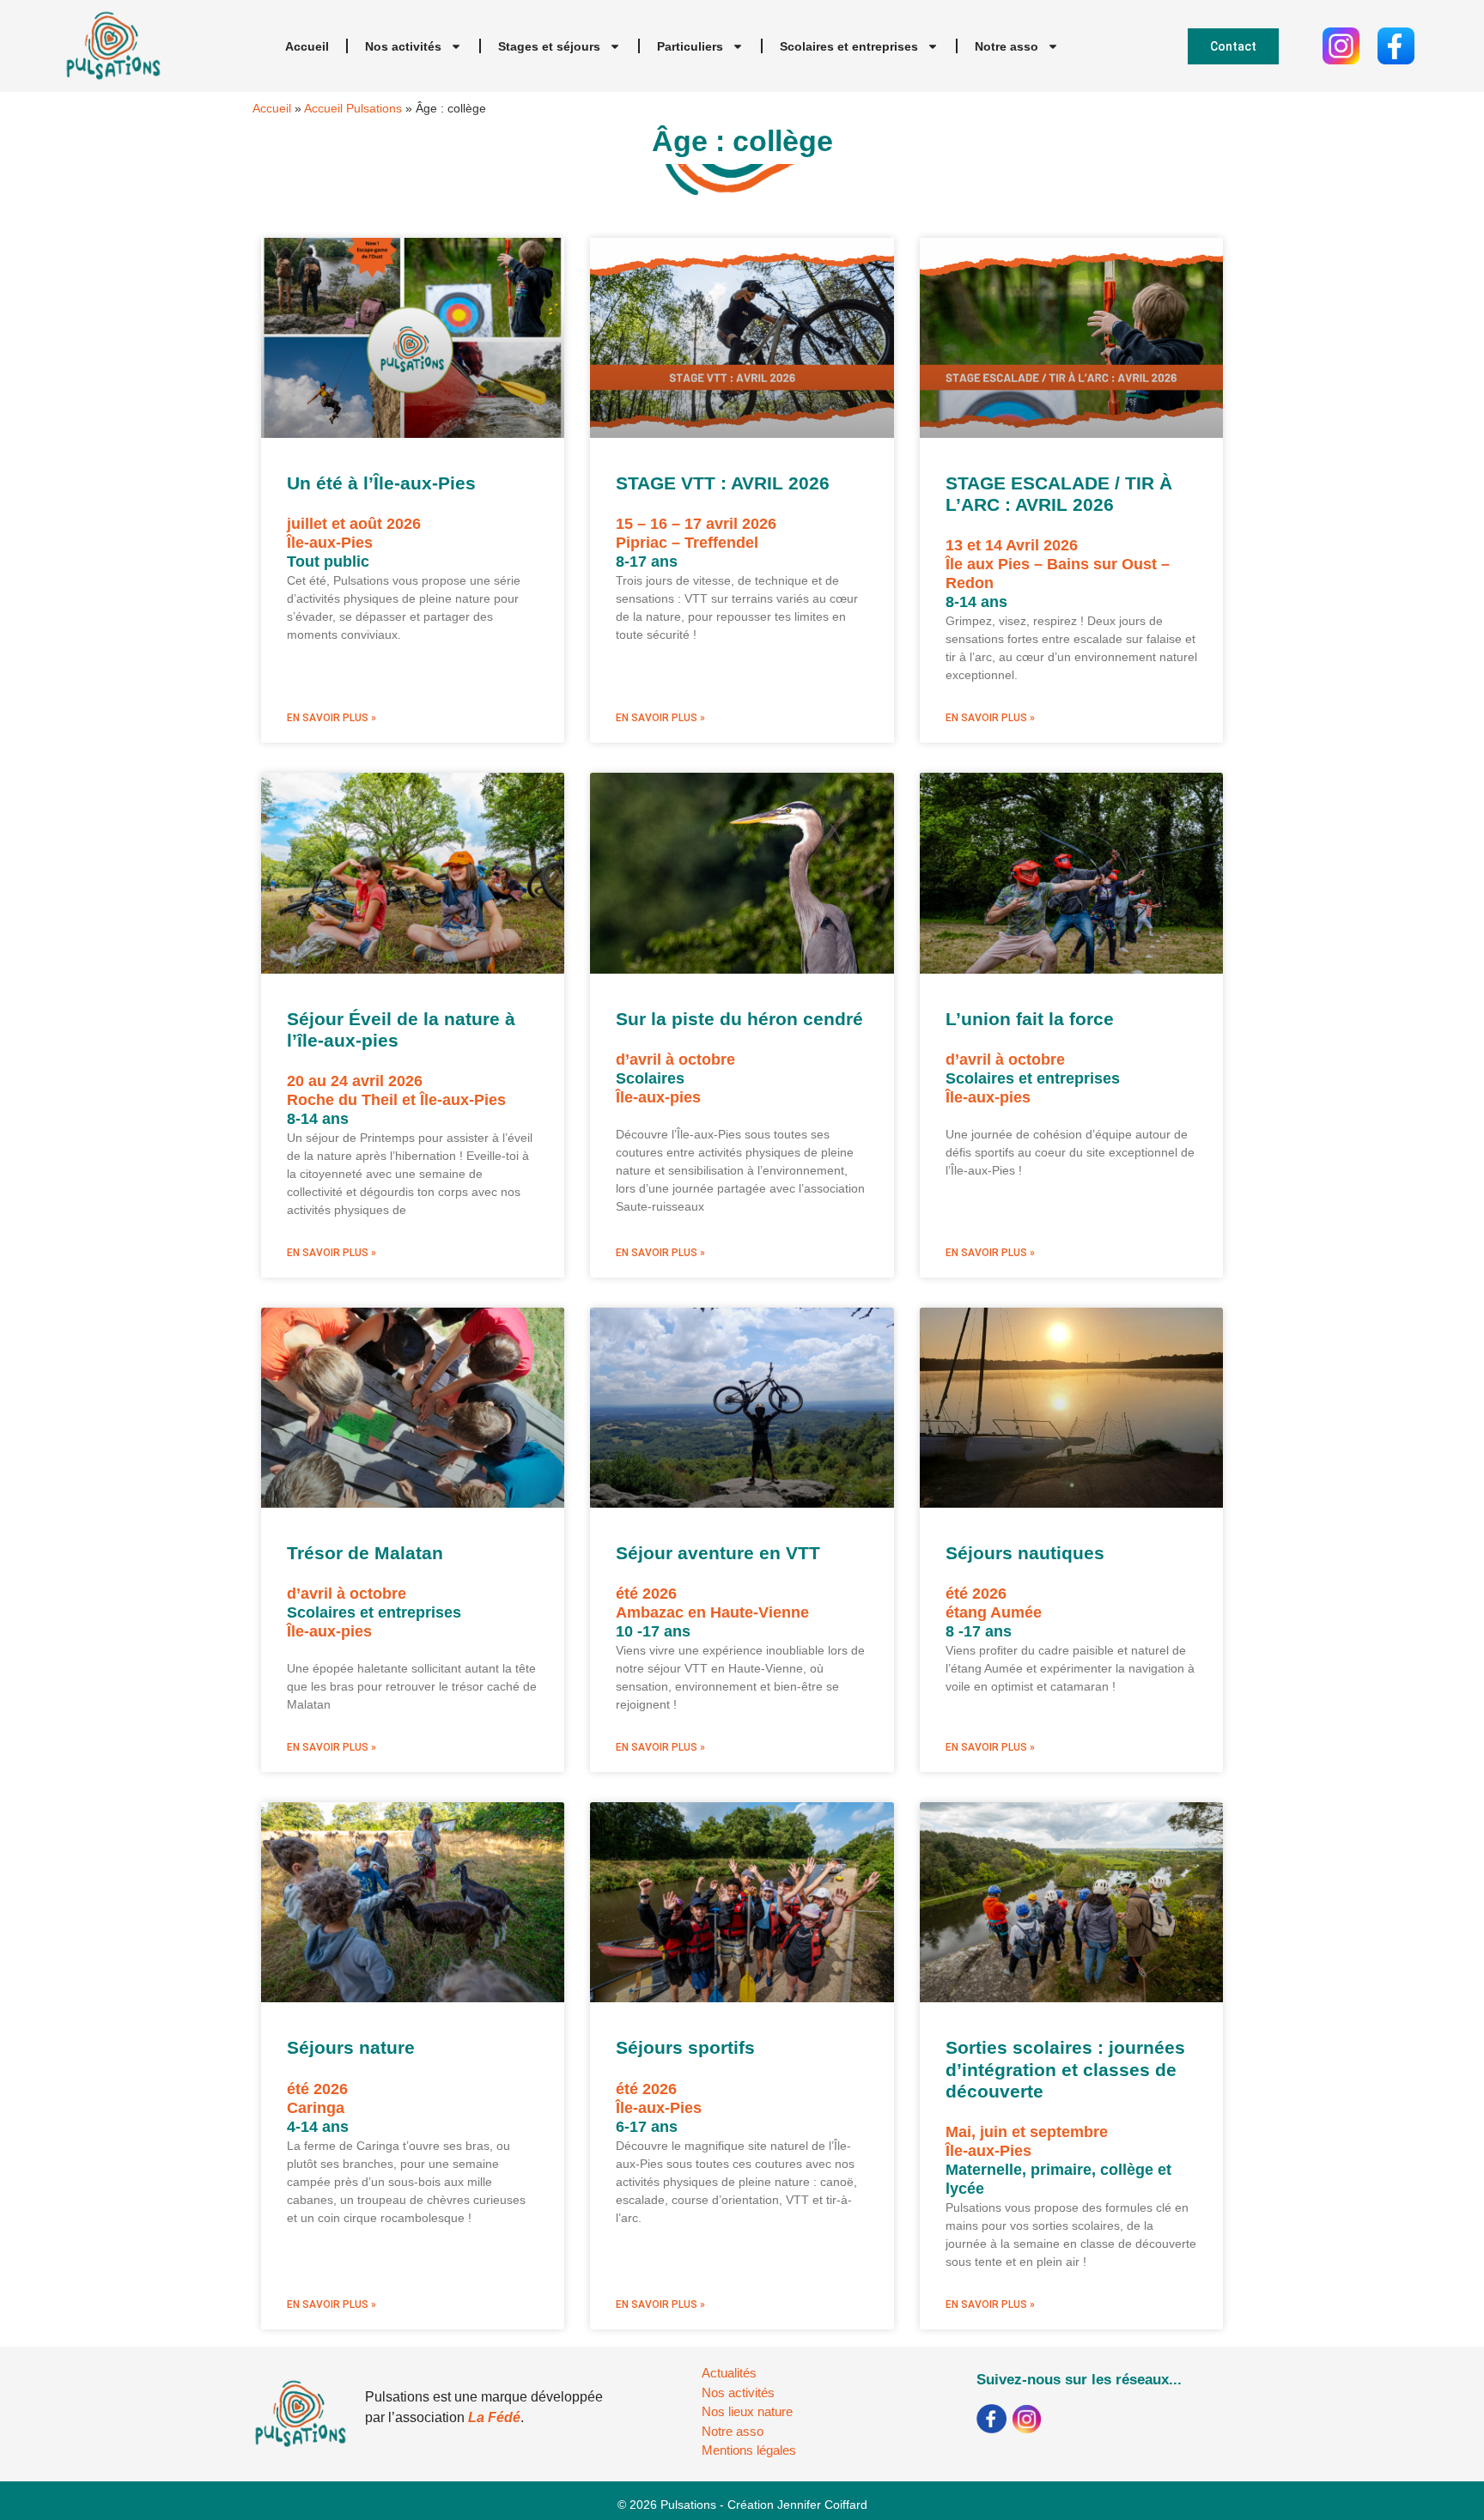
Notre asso (1007, 46)
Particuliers (690, 46)
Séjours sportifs (685, 2047)
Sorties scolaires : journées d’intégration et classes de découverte (1065, 2069)
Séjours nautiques (1025, 1553)
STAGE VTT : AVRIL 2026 (723, 483)
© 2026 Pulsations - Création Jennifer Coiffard (742, 2505)
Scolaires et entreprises (849, 46)
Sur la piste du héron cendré (739, 1019)
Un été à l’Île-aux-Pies (381, 483)
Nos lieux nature (747, 2411)
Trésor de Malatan (365, 1553)
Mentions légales (749, 2450)
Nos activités (403, 46)
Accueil (307, 46)
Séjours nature (351, 2047)
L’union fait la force (1030, 1019)
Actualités (729, 2373)
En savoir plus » (331, 718)
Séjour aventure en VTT (718, 1553)
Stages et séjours (549, 46)
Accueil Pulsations (353, 109)
